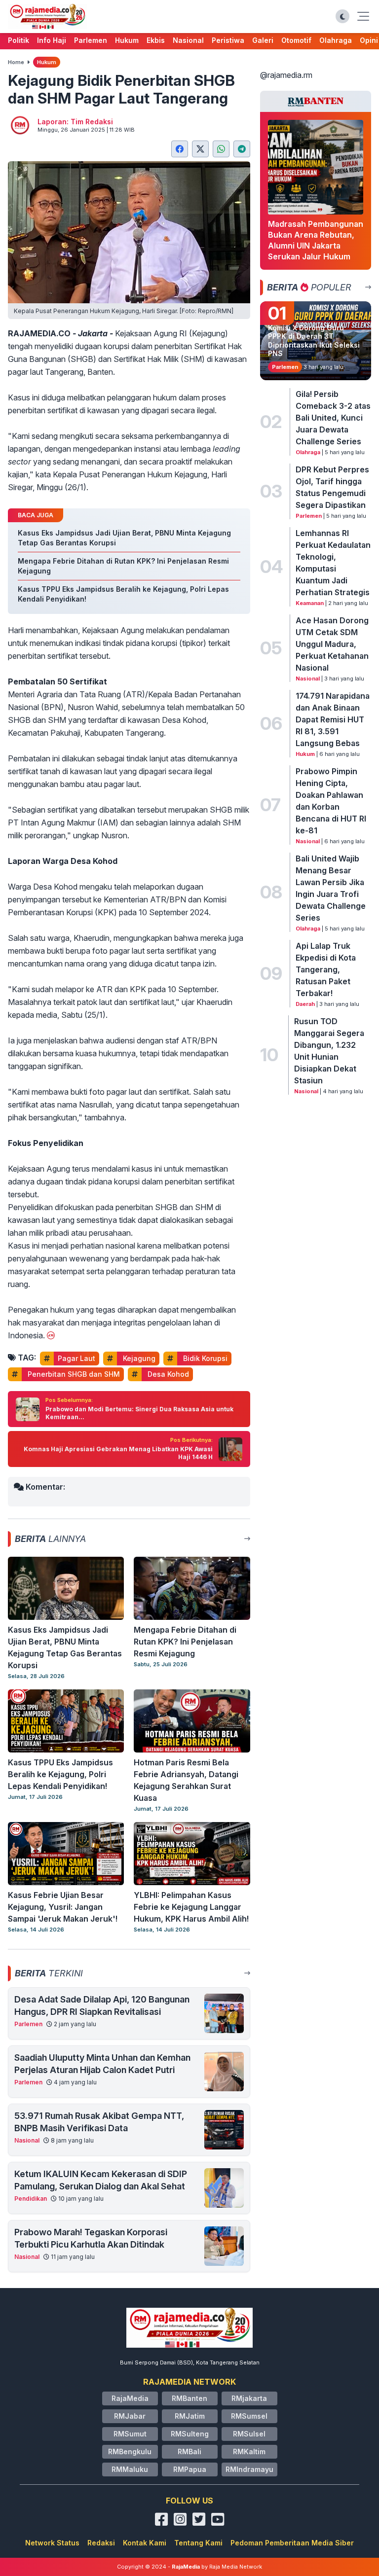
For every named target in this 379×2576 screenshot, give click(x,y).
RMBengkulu (130, 2451)
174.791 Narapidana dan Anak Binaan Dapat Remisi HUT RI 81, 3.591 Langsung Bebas (333, 719)
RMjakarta (249, 2398)
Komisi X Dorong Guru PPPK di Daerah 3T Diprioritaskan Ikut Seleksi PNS (314, 341)
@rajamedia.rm (286, 75)
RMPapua (190, 2469)
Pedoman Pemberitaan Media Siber (292, 2543)
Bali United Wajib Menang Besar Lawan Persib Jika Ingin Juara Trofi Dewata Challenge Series (331, 888)
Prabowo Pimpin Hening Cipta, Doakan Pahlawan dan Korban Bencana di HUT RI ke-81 (331, 801)
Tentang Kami (198, 2543)
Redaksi (101, 2543)
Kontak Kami (145, 2543)
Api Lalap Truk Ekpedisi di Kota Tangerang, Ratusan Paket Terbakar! (326, 969)
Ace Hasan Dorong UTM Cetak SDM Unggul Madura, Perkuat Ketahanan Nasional (332, 644)
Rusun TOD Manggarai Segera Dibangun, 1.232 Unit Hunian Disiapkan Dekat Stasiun (329, 1051)
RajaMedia (130, 2398)
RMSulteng (190, 2434)
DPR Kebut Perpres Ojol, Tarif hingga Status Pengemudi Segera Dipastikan (332, 487)
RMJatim (190, 2416)
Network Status (52, 2543)
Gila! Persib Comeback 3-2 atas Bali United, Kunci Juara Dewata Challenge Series (333, 418)
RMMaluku (130, 2469)
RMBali (189, 2451)
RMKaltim (249, 2451)
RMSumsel (249, 2416)
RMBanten (189, 2398)
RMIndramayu (249, 2469)
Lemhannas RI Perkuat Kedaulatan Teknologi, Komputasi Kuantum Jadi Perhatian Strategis (333, 563)
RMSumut (130, 2434)
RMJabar (130, 2416)
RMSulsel (249, 2434)
